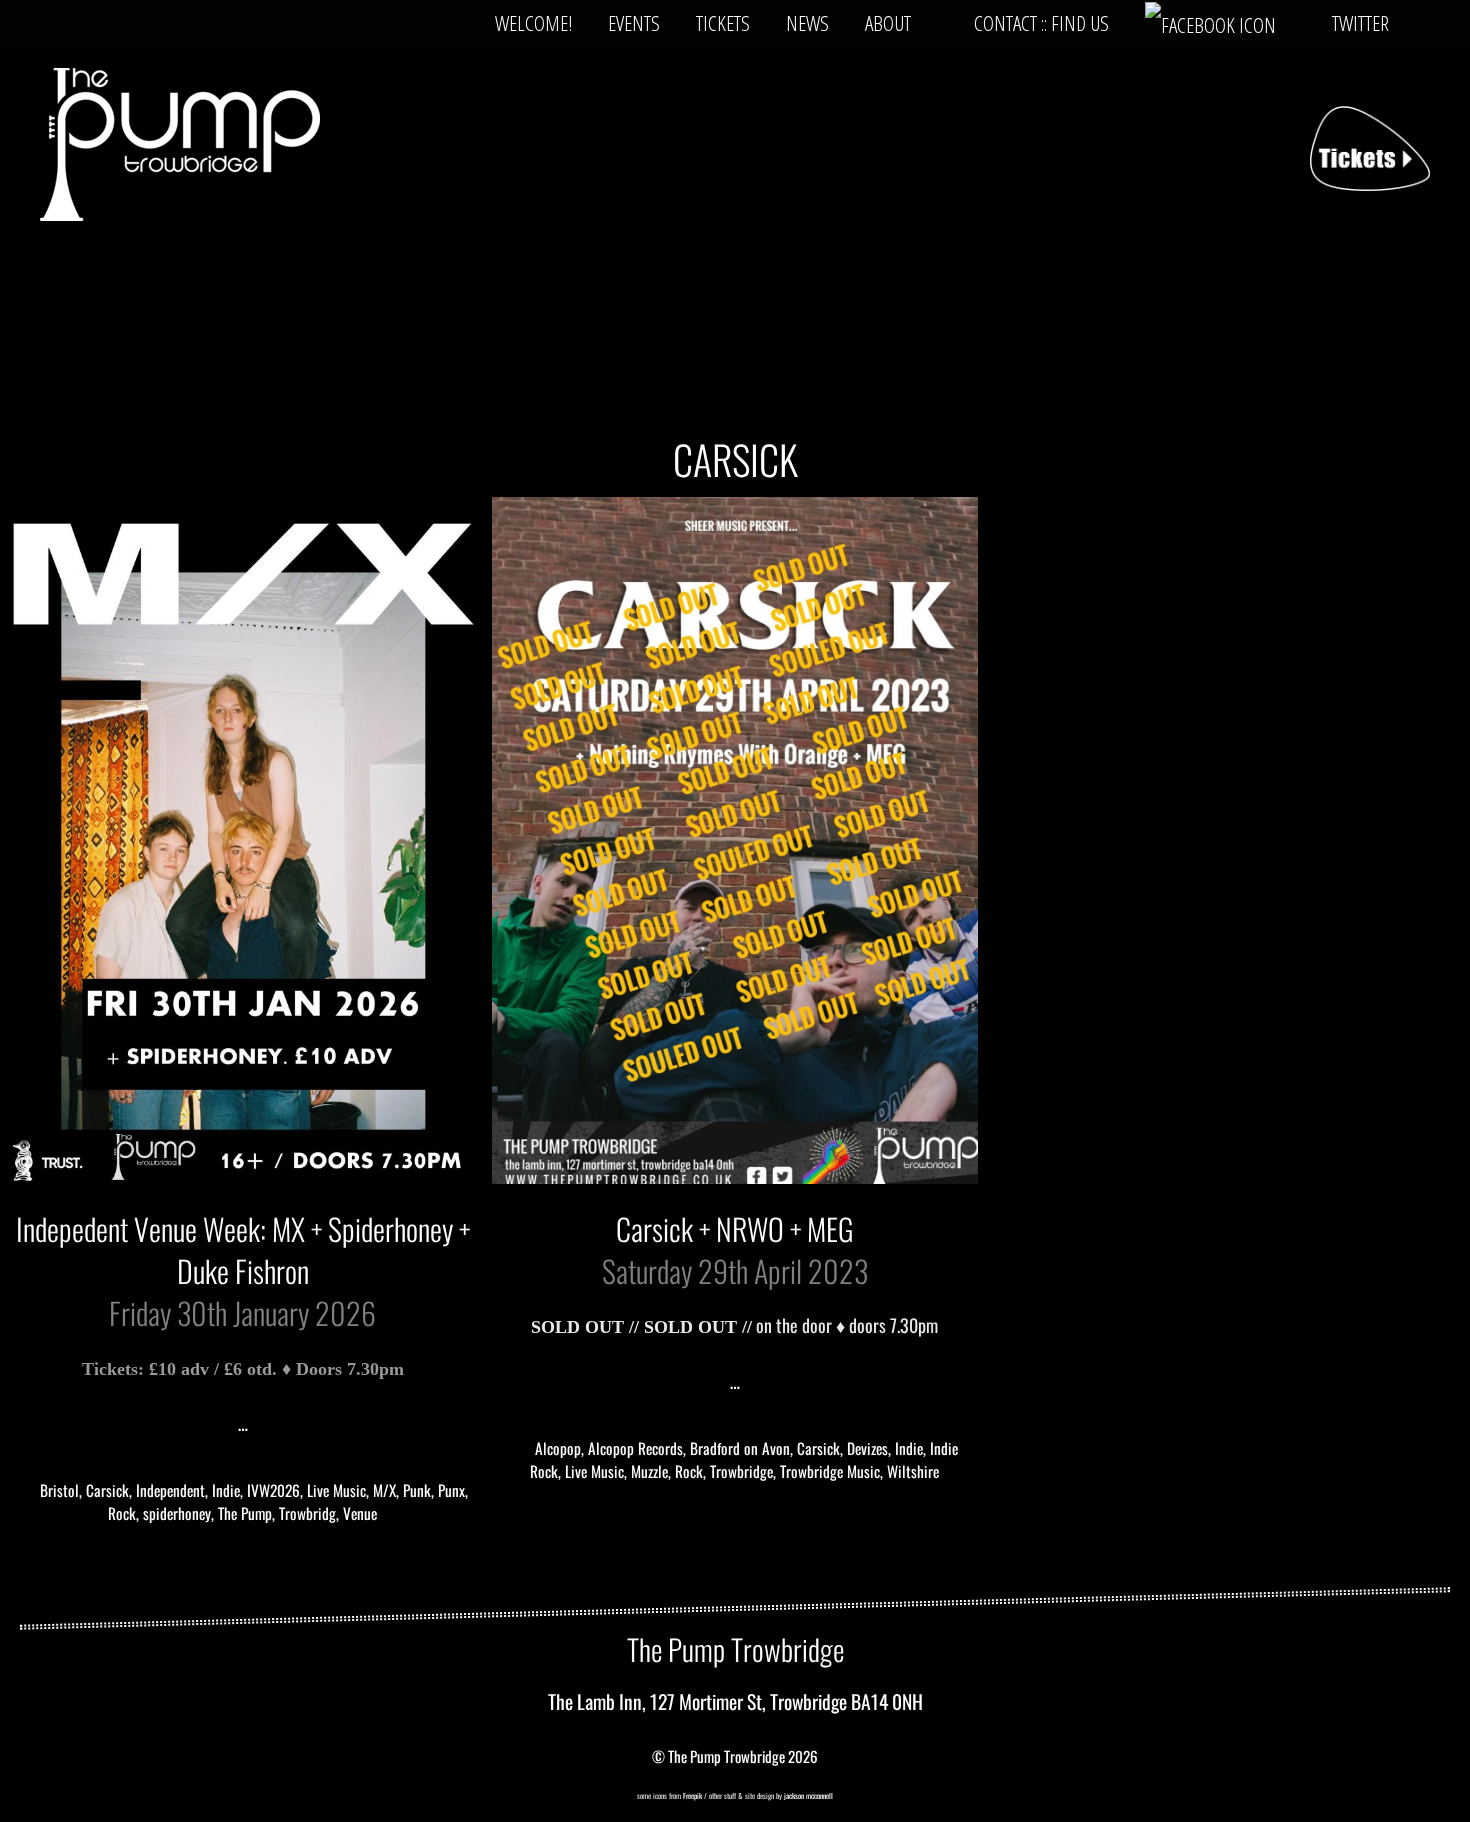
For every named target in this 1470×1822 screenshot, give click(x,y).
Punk (417, 1490)
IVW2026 (273, 1490)
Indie (226, 1490)
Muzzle (649, 1471)
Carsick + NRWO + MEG (735, 1228)
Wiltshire (913, 1471)
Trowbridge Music (830, 1471)
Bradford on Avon (740, 1448)
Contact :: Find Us (1041, 23)
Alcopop (558, 1448)
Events (634, 23)
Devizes (867, 1448)
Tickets (723, 23)
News (807, 23)
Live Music (336, 1490)
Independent (170, 1490)
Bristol (59, 1490)
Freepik (692, 1795)
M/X (384, 1490)
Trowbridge (741, 1471)
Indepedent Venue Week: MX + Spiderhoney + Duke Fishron (243, 1249)
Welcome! (533, 23)
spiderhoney (177, 1513)
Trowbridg (307, 1513)
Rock (122, 1513)
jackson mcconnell (807, 1795)
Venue (360, 1513)
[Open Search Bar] (1438, 23)
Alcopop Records (635, 1448)
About (888, 23)
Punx (451, 1490)
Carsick (107, 1490)
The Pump (245, 1513)
